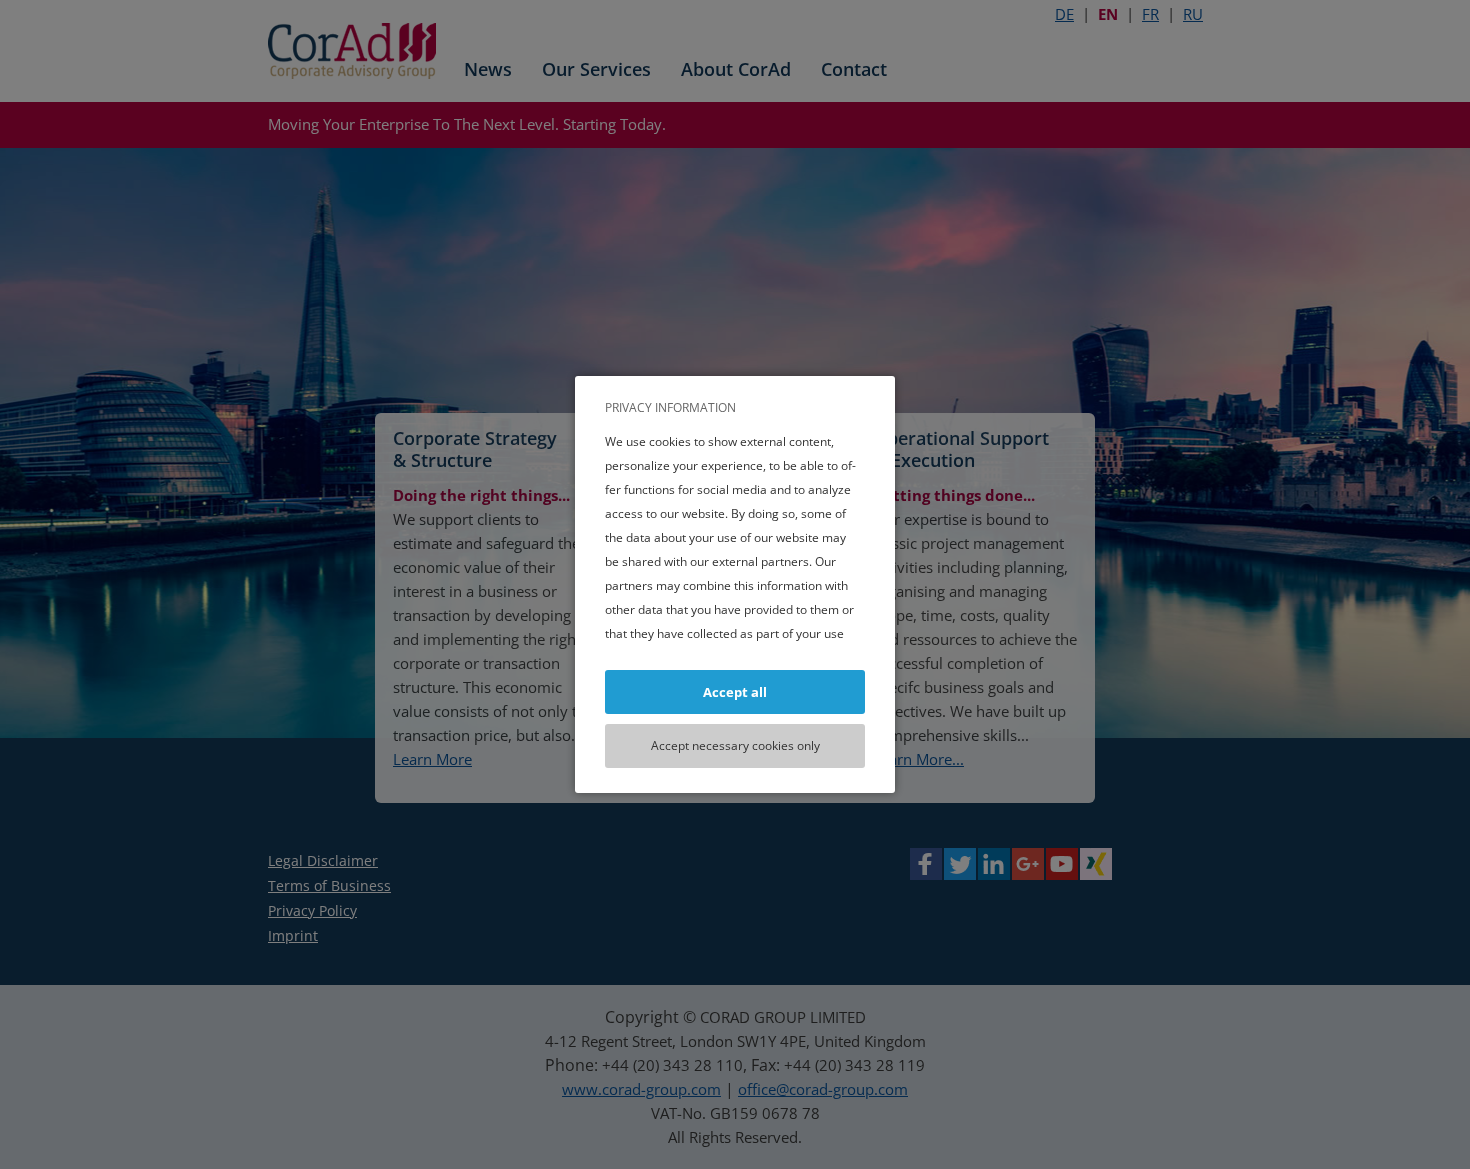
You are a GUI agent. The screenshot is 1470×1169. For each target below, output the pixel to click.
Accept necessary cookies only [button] (735, 745)
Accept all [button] (735, 692)
